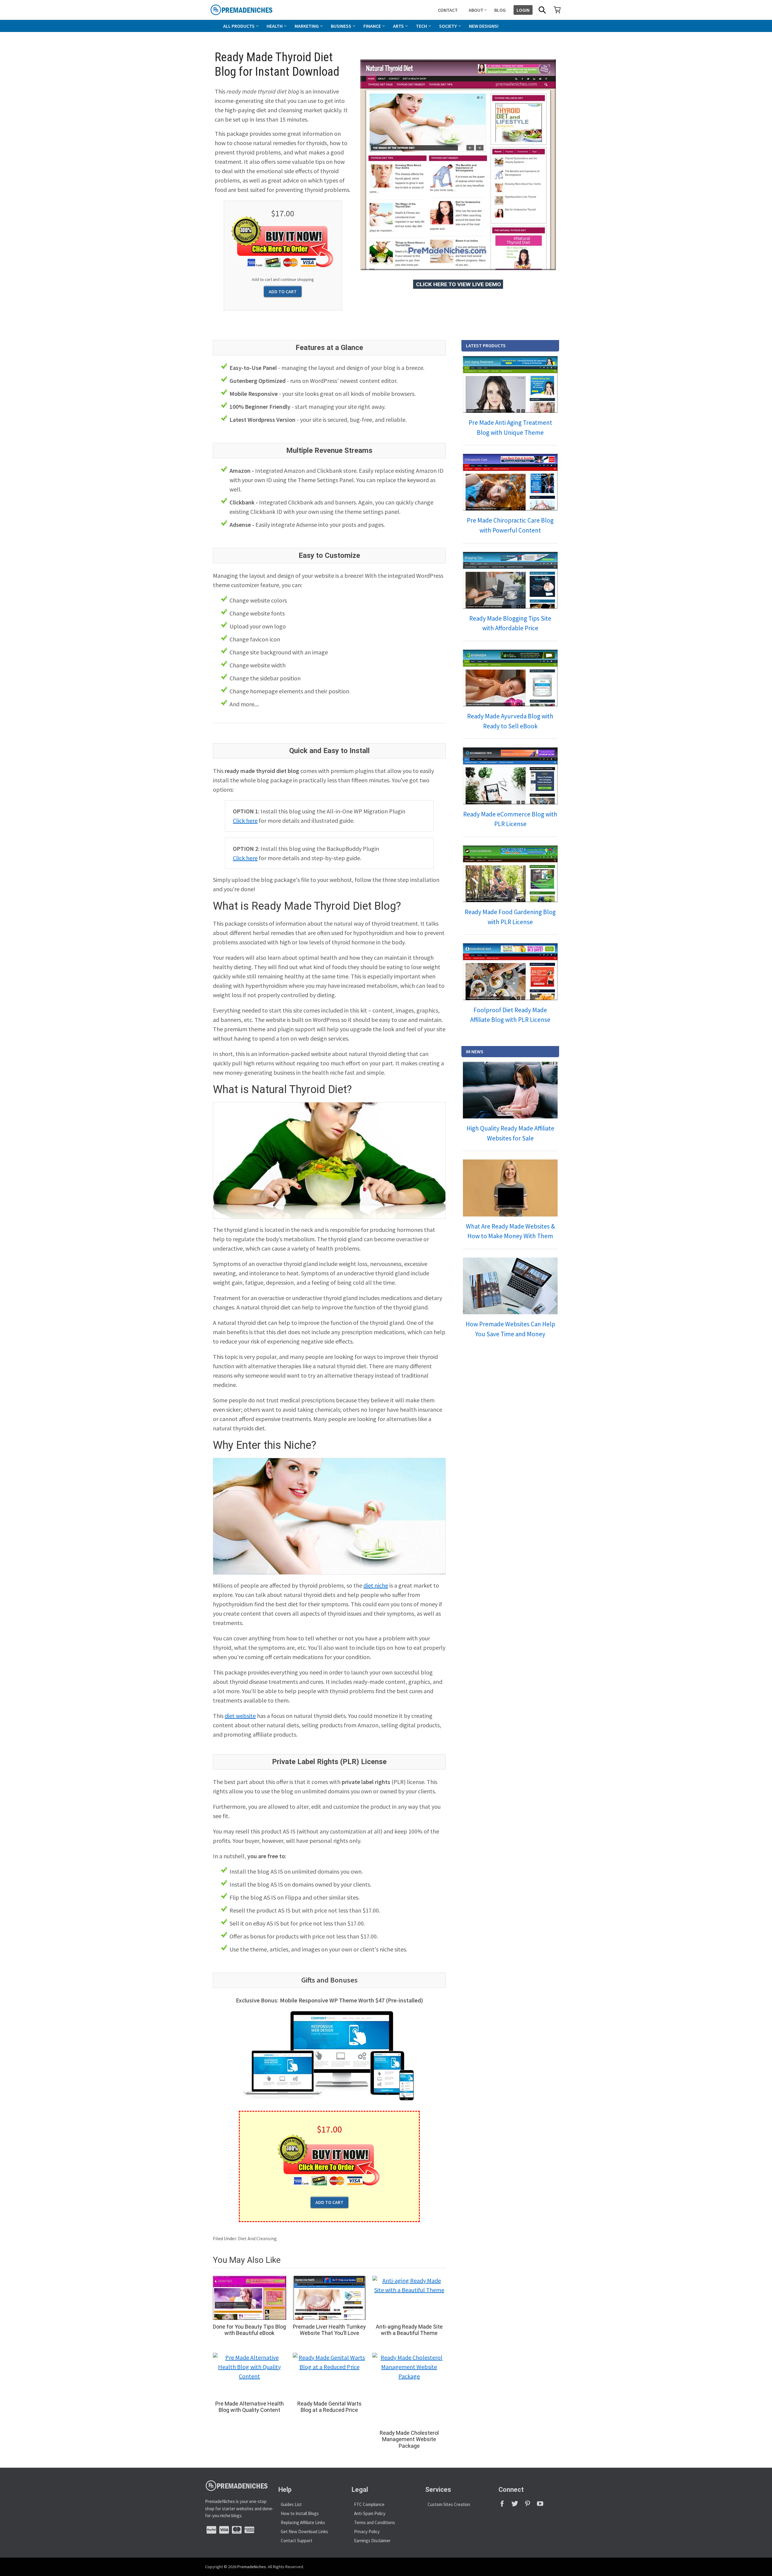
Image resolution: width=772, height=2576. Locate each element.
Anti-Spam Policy (370, 2513)
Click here (245, 821)
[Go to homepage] (255, 10)
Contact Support (297, 2541)
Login (523, 10)
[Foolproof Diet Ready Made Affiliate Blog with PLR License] (510, 972)
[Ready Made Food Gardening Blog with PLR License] (510, 874)
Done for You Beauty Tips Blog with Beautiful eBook (249, 2330)
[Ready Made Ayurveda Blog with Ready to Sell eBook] (510, 678)
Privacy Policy (367, 2531)
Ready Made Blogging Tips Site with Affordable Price (510, 623)
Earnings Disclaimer (372, 2541)
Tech (421, 26)
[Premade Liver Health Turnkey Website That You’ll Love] (329, 2298)
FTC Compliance (369, 2504)
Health (275, 26)
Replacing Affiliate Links (303, 2522)
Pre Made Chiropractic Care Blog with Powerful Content (510, 525)
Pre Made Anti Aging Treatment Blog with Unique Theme (510, 428)
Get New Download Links (304, 2531)
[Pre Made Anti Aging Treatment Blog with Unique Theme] (510, 384)
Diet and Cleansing (257, 2238)
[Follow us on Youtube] (542, 2506)
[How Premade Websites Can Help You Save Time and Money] (510, 1286)
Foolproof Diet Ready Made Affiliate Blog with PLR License (510, 1015)
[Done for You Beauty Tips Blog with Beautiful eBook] (250, 2298)
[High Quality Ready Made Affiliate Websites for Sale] (510, 1090)
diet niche (376, 1585)
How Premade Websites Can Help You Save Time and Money (510, 1329)
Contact (448, 10)
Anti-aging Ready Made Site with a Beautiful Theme (409, 2330)
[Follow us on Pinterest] (530, 2506)
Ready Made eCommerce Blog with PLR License (510, 819)
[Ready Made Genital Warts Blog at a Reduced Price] (329, 2375)
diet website (240, 1716)
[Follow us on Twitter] (517, 2506)
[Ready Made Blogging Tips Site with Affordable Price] (510, 580)
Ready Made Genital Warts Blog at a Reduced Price (329, 2407)
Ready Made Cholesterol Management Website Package (409, 2439)
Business (341, 26)
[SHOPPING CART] (557, 10)
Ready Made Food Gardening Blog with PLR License (510, 917)
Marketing (307, 26)
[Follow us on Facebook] (505, 2506)
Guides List (291, 2504)
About (476, 10)
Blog (500, 10)
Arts (398, 26)
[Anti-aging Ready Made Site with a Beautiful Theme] (409, 2298)
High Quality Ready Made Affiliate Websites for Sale (510, 1133)
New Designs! (484, 26)
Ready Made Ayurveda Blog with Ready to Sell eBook (510, 721)
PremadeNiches (252, 2567)
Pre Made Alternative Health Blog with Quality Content (250, 2407)
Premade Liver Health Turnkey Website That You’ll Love (329, 2330)
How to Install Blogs (300, 2513)
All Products (239, 26)
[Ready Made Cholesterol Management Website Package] (409, 2389)
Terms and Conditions (375, 2522)
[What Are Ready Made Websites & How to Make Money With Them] (510, 1188)
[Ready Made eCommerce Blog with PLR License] (510, 776)
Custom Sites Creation (449, 2504)
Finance (372, 26)
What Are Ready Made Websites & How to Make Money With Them (510, 1231)
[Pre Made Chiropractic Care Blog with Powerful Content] (510, 482)
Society (448, 26)
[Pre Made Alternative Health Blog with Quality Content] (250, 2375)
